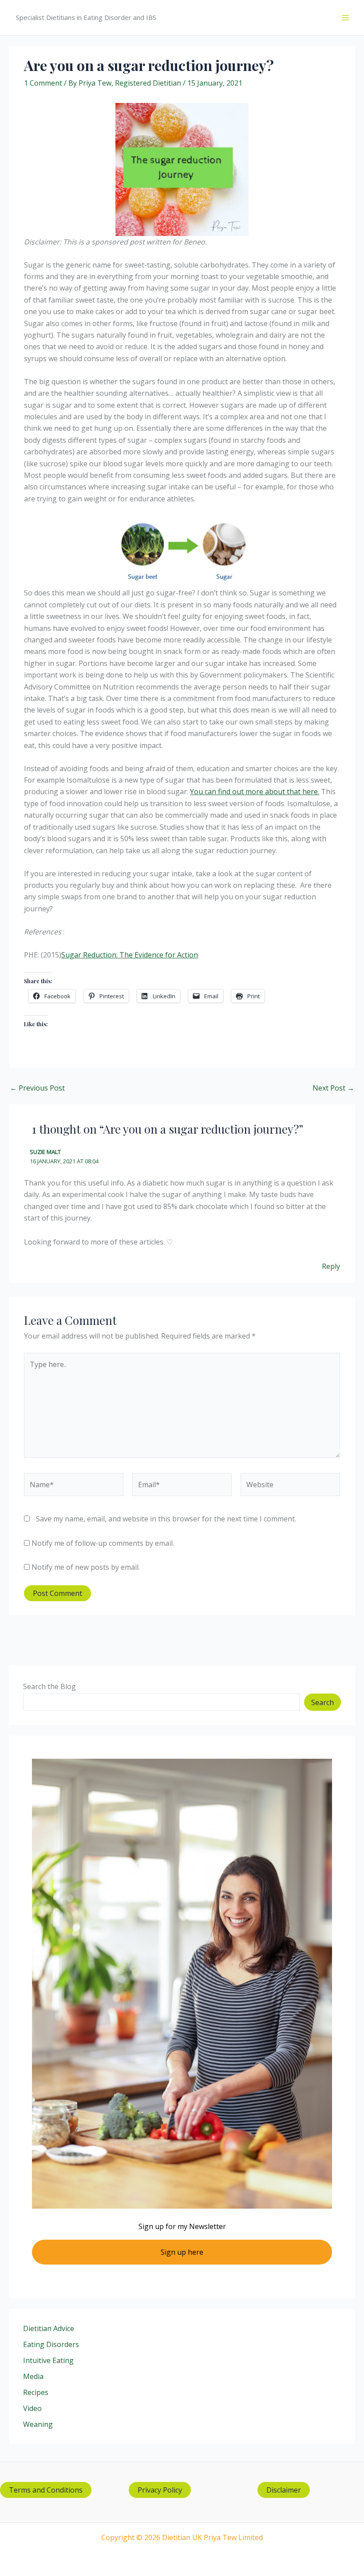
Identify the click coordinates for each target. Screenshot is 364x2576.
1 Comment (43, 83)
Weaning (38, 2424)
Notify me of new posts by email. (86, 1567)
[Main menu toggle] (345, 18)
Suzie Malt (45, 1152)
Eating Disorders (51, 2344)
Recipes (36, 2392)
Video (32, 2408)
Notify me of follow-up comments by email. (103, 1543)
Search (322, 1702)
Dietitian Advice (49, 2328)
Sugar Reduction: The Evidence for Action (130, 955)
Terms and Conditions (46, 2490)
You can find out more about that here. (255, 792)
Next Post (333, 1088)
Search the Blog (49, 1686)
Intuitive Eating (48, 2360)
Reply (331, 1266)
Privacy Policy (160, 2490)
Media (33, 2376)
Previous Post (37, 1088)
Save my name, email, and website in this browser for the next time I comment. (166, 1519)
